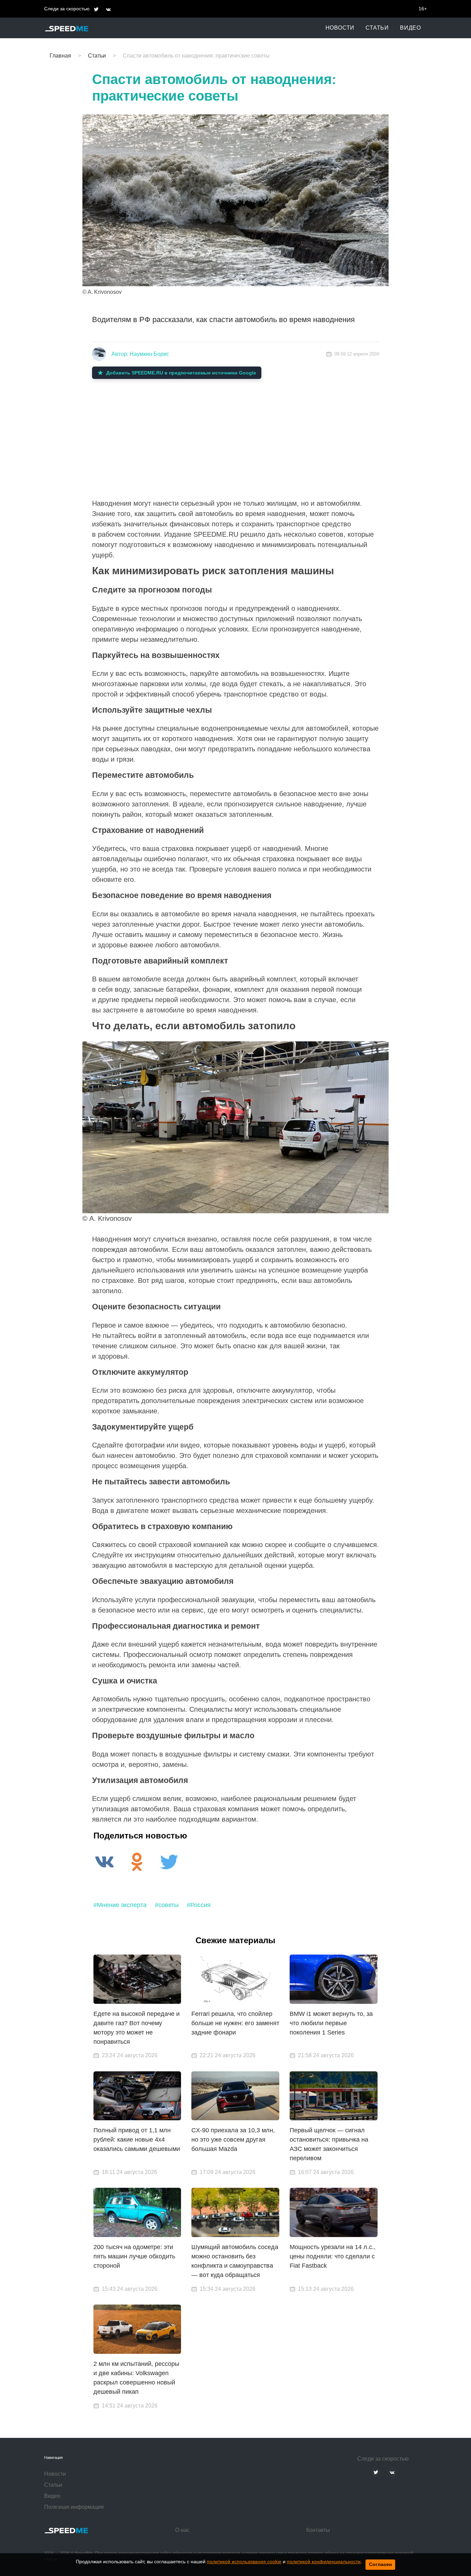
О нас (182, 2530)
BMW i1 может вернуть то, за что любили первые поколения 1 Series (331, 2023)
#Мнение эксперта (120, 1905)
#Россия (199, 1905)
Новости (340, 28)
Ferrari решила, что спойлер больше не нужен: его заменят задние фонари (235, 2023)
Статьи (377, 28)
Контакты (318, 2530)
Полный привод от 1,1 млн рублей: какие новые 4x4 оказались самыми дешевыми (137, 2140)
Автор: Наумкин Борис (140, 354)
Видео (410, 28)
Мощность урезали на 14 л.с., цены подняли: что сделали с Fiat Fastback (333, 2256)
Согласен (380, 2564)
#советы (167, 1905)
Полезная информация (74, 2507)
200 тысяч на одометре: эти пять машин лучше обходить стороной (134, 2256)
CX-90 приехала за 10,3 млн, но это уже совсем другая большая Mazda (233, 2140)
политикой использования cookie (244, 2562)
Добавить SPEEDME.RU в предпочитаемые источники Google (181, 373)
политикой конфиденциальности (324, 2562)
